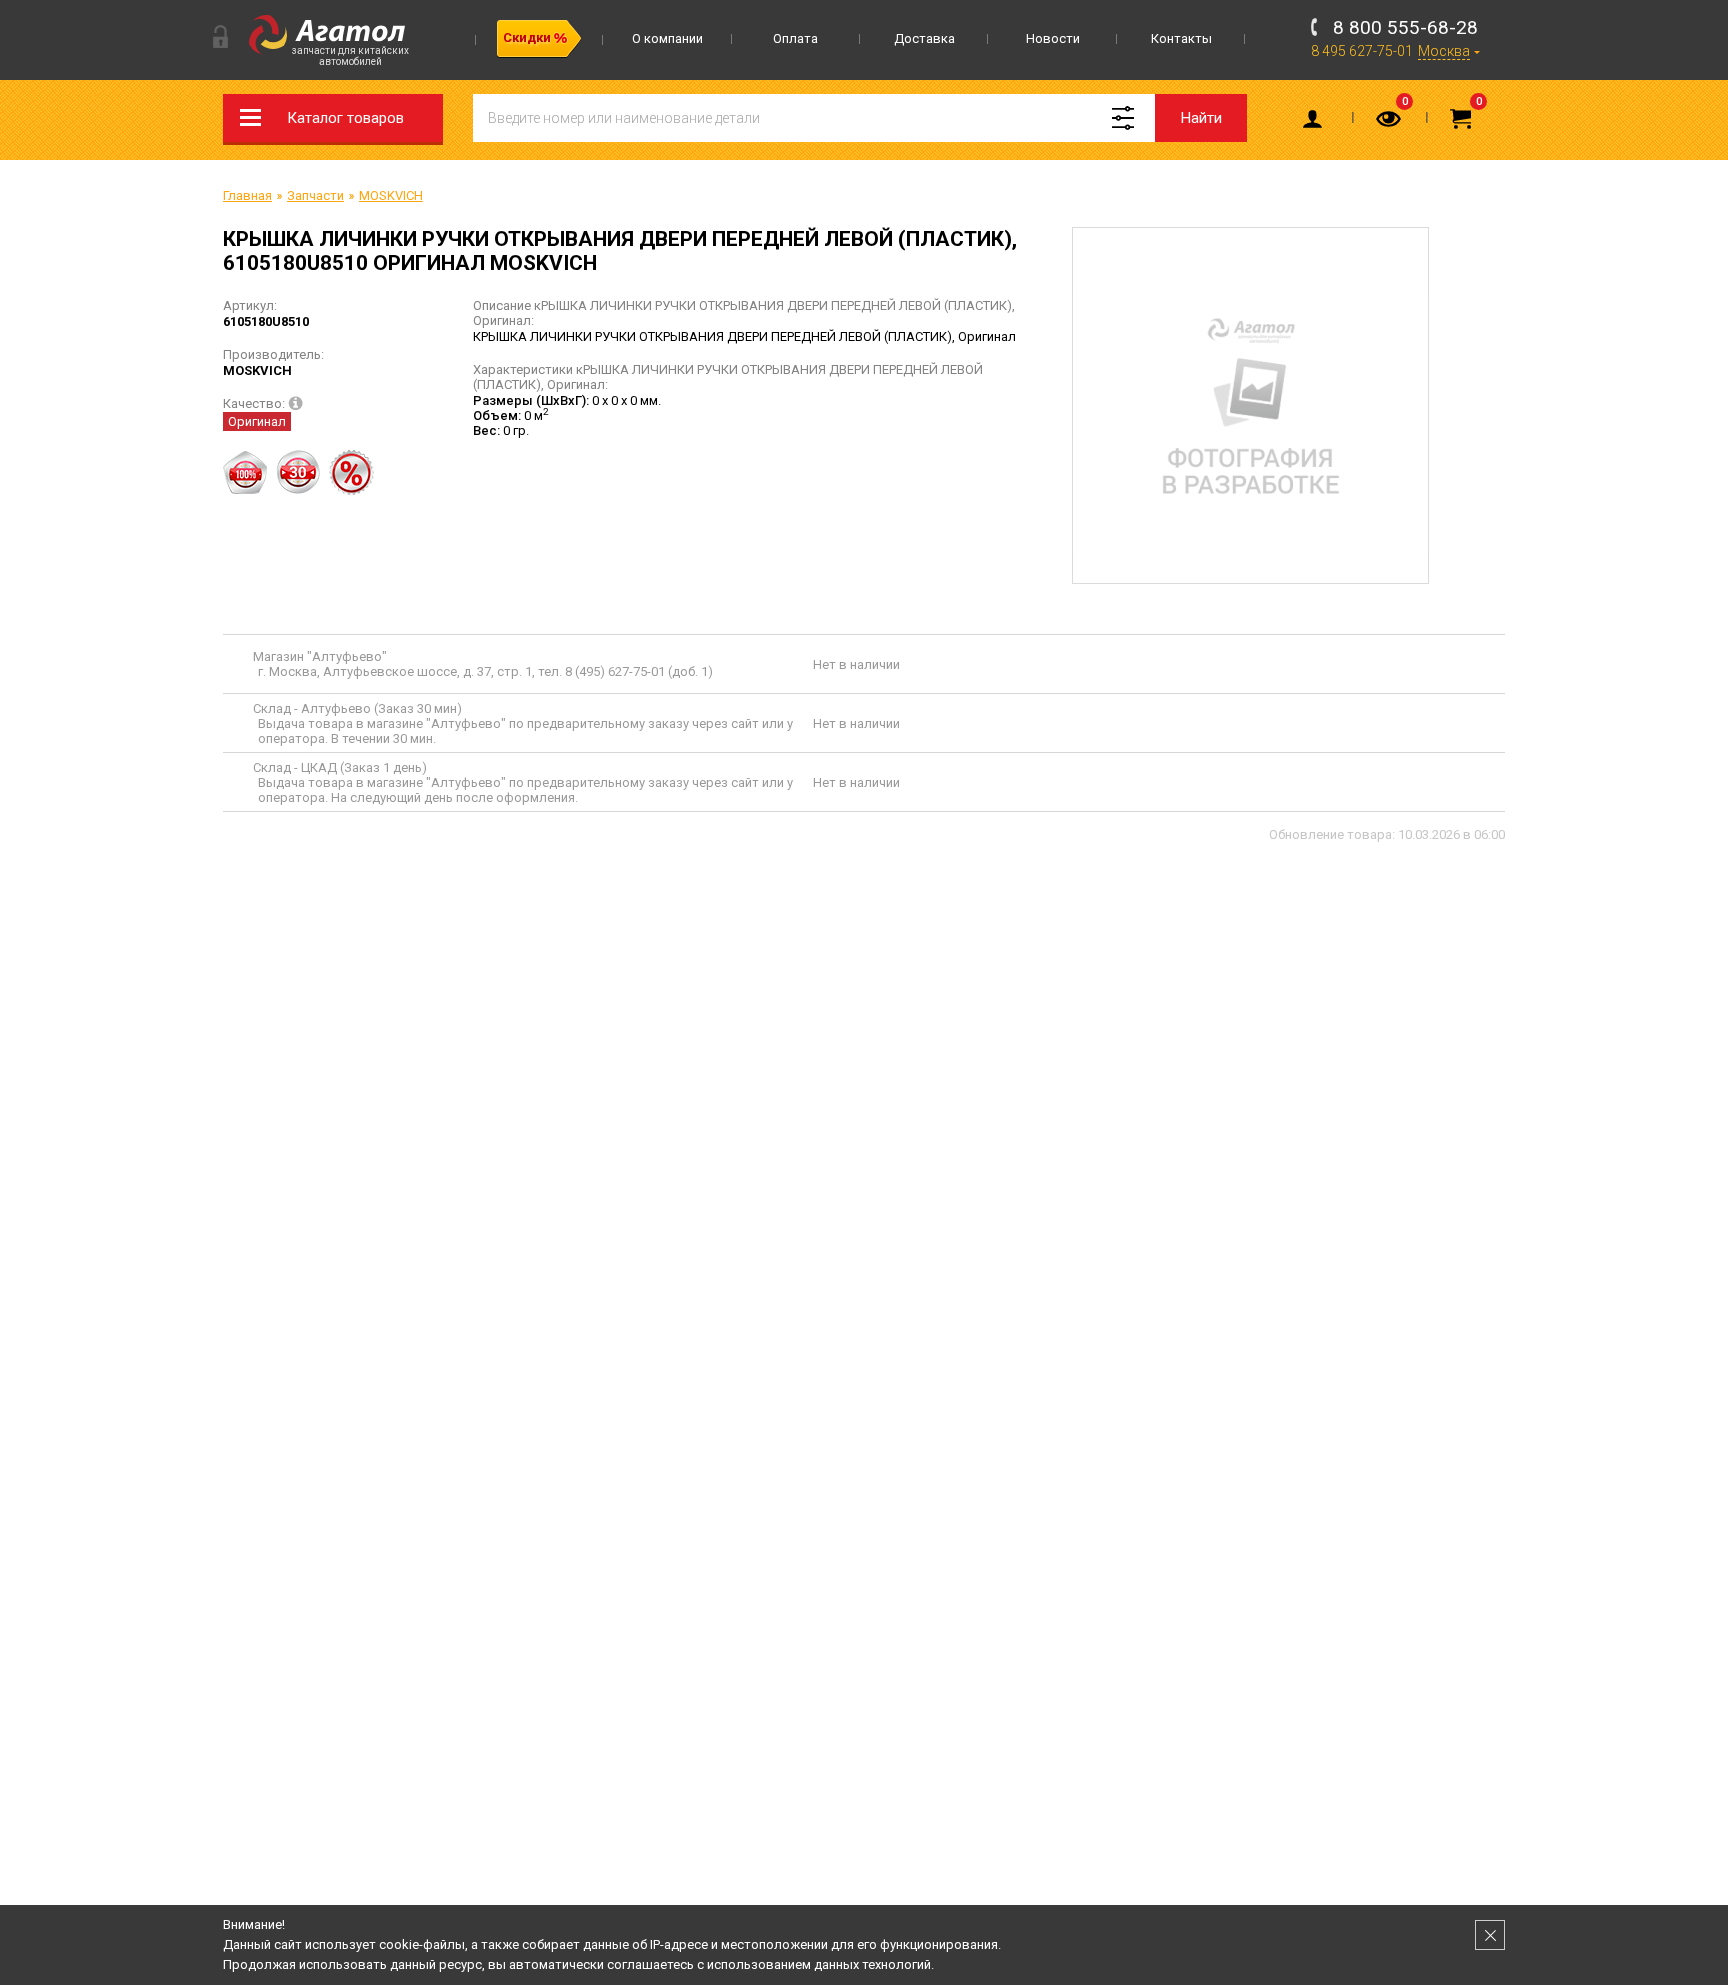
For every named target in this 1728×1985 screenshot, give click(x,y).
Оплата (795, 38)
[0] (1390, 123)
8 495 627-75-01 (1362, 51)
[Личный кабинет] (1316, 123)
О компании (667, 38)
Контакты (1181, 38)
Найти (1201, 118)
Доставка (924, 38)
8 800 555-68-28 (1405, 27)
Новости (1053, 38)
